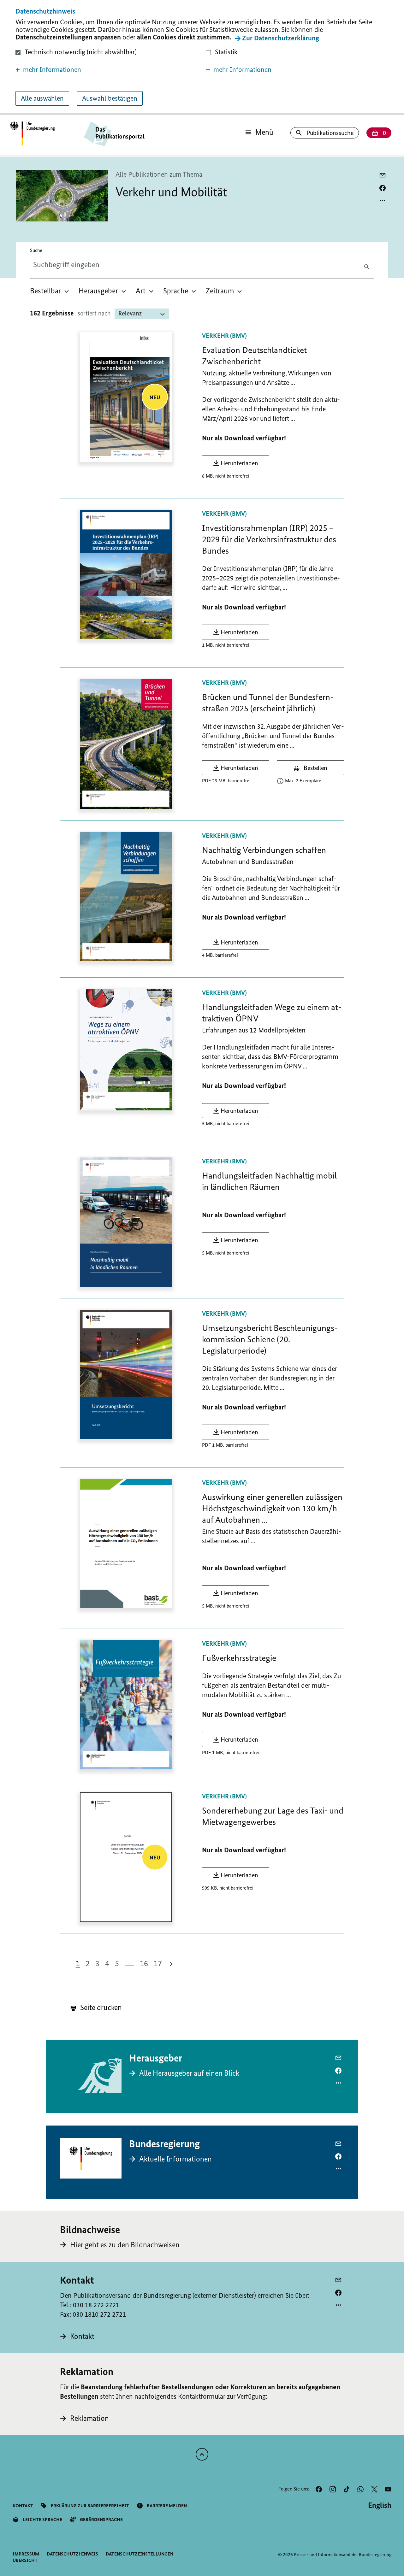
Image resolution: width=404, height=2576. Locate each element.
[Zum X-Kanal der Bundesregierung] (374, 2489)
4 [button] (107, 1963)
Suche (36, 250)
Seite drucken (100, 2007)
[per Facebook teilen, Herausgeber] (338, 2071)
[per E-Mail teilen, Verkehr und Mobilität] (383, 175)
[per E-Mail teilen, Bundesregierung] (338, 2144)
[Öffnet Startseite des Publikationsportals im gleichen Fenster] (32, 134)
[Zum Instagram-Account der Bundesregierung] (333, 2489)
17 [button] (158, 1963)
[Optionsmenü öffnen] (383, 200)
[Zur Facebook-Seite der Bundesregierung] (319, 2489)
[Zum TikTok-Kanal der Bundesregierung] (347, 2489)
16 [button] (144, 1963)
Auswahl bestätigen (110, 98)
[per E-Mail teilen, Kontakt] (338, 2280)
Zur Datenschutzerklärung (281, 38)
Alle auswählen (42, 98)
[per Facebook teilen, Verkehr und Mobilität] (383, 188)
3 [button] (97, 1963)
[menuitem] (50, 291)
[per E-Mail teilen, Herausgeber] (338, 2058)
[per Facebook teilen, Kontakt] (338, 2293)
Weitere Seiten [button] (129, 1963)
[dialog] (202, 58)
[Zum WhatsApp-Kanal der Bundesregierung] (360, 2489)
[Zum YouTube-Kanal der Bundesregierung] (388, 2489)
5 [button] (117, 1963)
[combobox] (83, 265)
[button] (107, 70)
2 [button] (88, 1963)
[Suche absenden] (368, 266)
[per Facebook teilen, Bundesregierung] (338, 2156)
